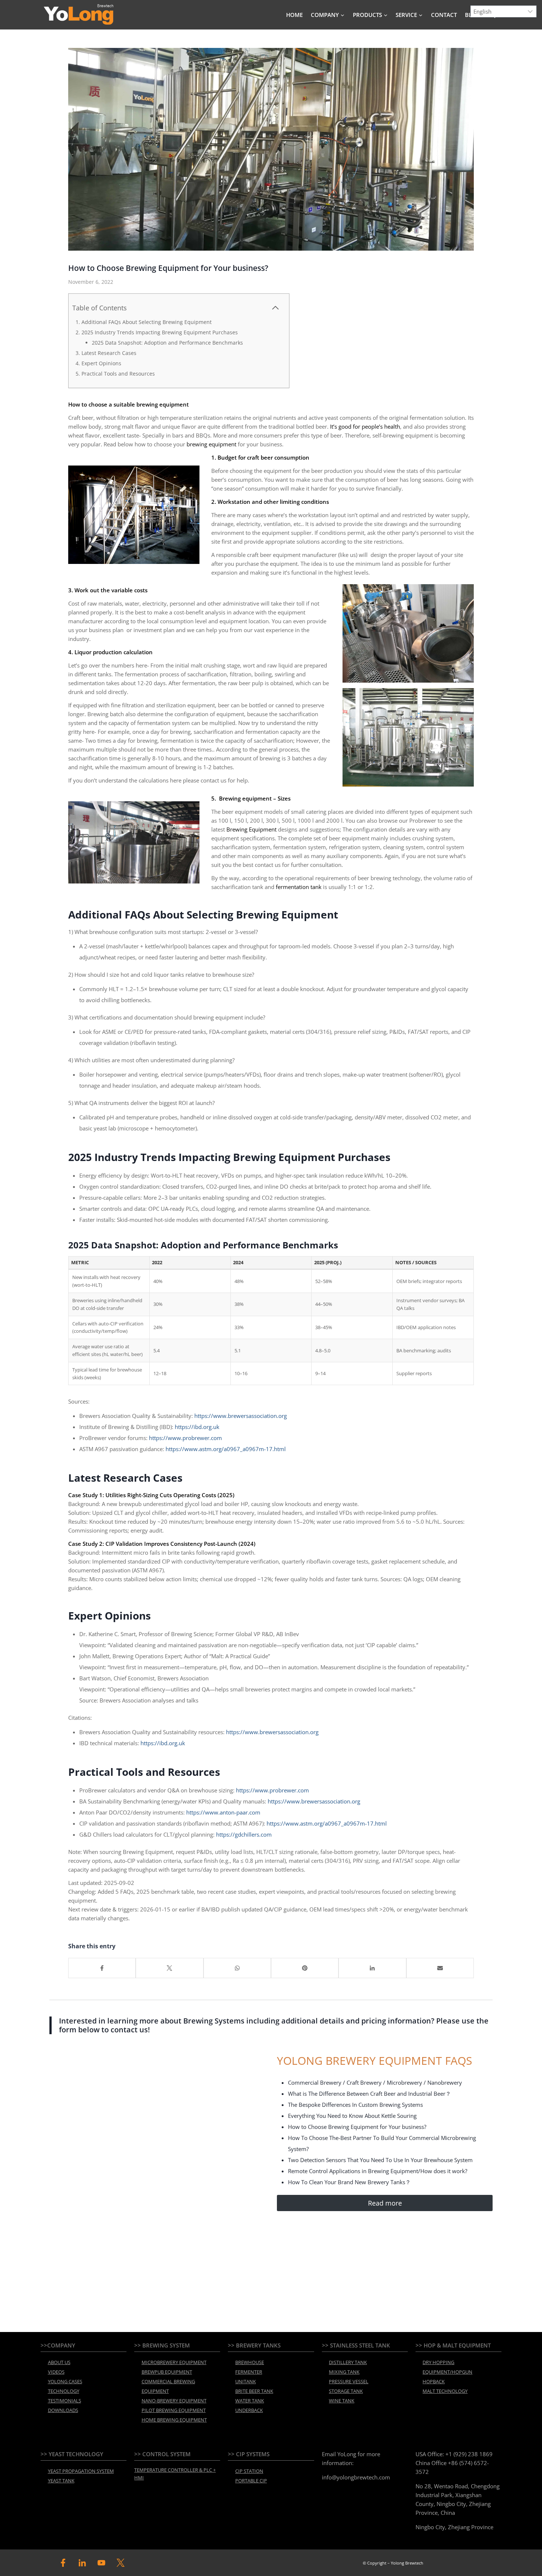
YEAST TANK (61, 2481)
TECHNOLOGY (64, 2391)
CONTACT (444, 15)
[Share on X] (169, 1968)
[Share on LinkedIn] (372, 1968)
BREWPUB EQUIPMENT (167, 2372)
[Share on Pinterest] (305, 1968)
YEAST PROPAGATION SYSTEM (81, 2471)
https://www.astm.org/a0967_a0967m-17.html (226, 1449)
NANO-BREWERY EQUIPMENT (174, 2401)
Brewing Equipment (251, 829)
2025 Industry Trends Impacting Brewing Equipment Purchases (160, 332)
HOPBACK (434, 2381)
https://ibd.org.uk (197, 1427)
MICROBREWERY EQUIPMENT (174, 2362)
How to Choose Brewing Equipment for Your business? (357, 2127)
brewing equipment (211, 444)
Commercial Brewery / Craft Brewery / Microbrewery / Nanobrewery (375, 2082)
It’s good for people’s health (365, 426)
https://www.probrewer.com (185, 1438)
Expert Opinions (101, 363)
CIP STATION (249, 2471)
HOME (294, 15)
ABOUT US (59, 2362)
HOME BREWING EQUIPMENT (174, 2420)
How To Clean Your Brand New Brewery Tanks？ (349, 2182)
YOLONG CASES (65, 2381)
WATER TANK (250, 2401)
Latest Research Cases (109, 353)
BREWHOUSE (250, 2362)
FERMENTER (249, 2372)
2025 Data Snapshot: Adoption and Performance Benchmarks (167, 343)
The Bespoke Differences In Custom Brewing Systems (355, 2105)
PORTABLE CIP (251, 2481)
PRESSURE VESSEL (349, 2381)
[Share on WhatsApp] (237, 1968)
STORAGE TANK (346, 2391)
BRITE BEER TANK (254, 2391)
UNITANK (246, 2381)
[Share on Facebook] (102, 1968)
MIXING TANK (344, 2372)
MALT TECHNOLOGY (445, 2391)
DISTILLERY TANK (348, 2362)
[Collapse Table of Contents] (275, 308)
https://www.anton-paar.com (223, 1812)
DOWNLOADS (63, 2410)
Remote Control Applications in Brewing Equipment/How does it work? (378, 2171)
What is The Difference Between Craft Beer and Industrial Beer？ (369, 2094)
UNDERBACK (249, 2410)
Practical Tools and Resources (118, 374)
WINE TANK (342, 2401)
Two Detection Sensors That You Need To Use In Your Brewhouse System (380, 2160)
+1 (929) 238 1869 (469, 2454)
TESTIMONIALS (65, 2401)
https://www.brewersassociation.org (240, 1416)
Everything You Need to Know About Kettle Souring (352, 2116)
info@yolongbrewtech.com (356, 2477)
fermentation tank (299, 887)
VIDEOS (56, 2372)
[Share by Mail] (440, 1968)
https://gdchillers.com (244, 1834)
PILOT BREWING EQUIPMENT (174, 2410)
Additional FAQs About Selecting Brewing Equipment (147, 322)
